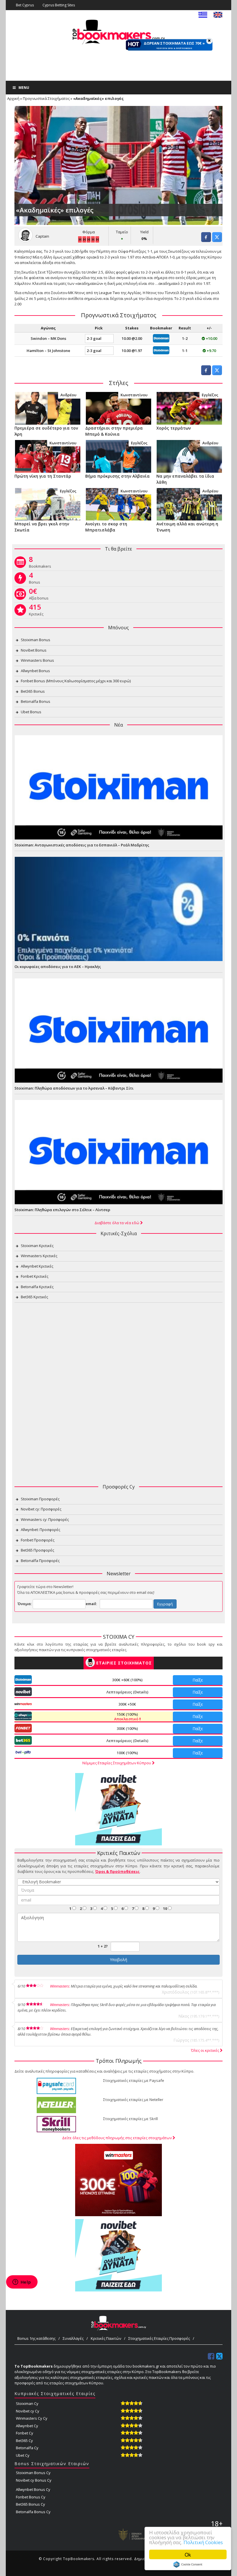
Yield (144, 232)
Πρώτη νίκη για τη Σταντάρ (43, 476)
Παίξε (198, 1680)
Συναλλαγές (73, 2338)
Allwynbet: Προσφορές (40, 1530)
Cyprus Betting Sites (59, 5)
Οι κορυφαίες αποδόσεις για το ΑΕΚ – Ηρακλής (58, 967)
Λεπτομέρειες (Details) (127, 1692)
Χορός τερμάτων (174, 428)
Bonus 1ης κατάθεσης (36, 2338)
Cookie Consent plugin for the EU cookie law (188, 2564)
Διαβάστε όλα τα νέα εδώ (117, 1223)
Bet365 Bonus (33, 691)
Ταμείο (122, 232)
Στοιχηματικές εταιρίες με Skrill (130, 2119)
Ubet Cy (23, 2455)
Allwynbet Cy (27, 2426)
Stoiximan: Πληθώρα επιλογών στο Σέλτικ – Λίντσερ (62, 1210)
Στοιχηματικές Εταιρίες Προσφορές (159, 2338)
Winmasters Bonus (37, 660)
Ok (188, 2554)
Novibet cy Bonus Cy (34, 2480)
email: (91, 1604)
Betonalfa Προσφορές (40, 1561)
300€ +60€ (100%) (127, 1680)
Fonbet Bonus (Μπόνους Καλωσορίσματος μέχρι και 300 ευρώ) (76, 681)
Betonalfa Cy (27, 2448)
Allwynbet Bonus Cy (33, 2489)
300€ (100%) (127, 1728)
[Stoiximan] (161, 338)
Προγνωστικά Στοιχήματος (46, 98)
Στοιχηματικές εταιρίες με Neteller (133, 2100)
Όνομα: (25, 1604)
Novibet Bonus (34, 650)
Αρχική (13, 98)
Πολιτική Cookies (203, 2542)
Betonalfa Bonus (36, 701)
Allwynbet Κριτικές (37, 1266)
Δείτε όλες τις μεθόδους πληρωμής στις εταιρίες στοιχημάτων (117, 2138)
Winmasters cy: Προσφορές (45, 1519)
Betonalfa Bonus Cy (33, 2512)
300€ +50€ (127, 1704)
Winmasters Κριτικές (39, 1256)
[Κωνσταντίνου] (118, 408)
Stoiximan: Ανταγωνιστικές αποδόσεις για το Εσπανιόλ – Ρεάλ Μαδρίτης (82, 845)
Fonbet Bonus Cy (31, 2497)
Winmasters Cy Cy (32, 2418)
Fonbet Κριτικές (35, 1276)
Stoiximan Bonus (36, 640)
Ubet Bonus (31, 712)
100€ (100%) (127, 1753)
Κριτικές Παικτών (106, 2338)
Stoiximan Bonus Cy (33, 2473)
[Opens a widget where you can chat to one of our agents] (22, 2282)
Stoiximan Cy (27, 2403)
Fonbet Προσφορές (38, 1540)
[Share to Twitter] (217, 240)
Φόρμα (89, 232)
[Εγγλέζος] (189, 408)
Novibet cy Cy (28, 2411)
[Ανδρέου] (48, 408)
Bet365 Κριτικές (34, 1297)
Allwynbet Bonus (35, 671)
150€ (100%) (127, 1717)
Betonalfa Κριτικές (37, 1287)
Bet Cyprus (25, 5)
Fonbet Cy (25, 2433)
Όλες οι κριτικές (205, 2050)
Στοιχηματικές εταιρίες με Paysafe (134, 2080)
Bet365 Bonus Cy (30, 2504)
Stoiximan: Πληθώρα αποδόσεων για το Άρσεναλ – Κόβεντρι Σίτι (74, 1088)
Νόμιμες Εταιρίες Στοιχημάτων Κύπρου (117, 1763)
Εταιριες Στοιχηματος (124, 1663)
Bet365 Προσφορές (37, 1550)
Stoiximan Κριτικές (37, 1246)
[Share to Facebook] (206, 240)
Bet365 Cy (24, 2441)
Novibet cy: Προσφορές (41, 1509)
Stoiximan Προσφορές (40, 1499)
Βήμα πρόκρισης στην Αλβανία (117, 476)
